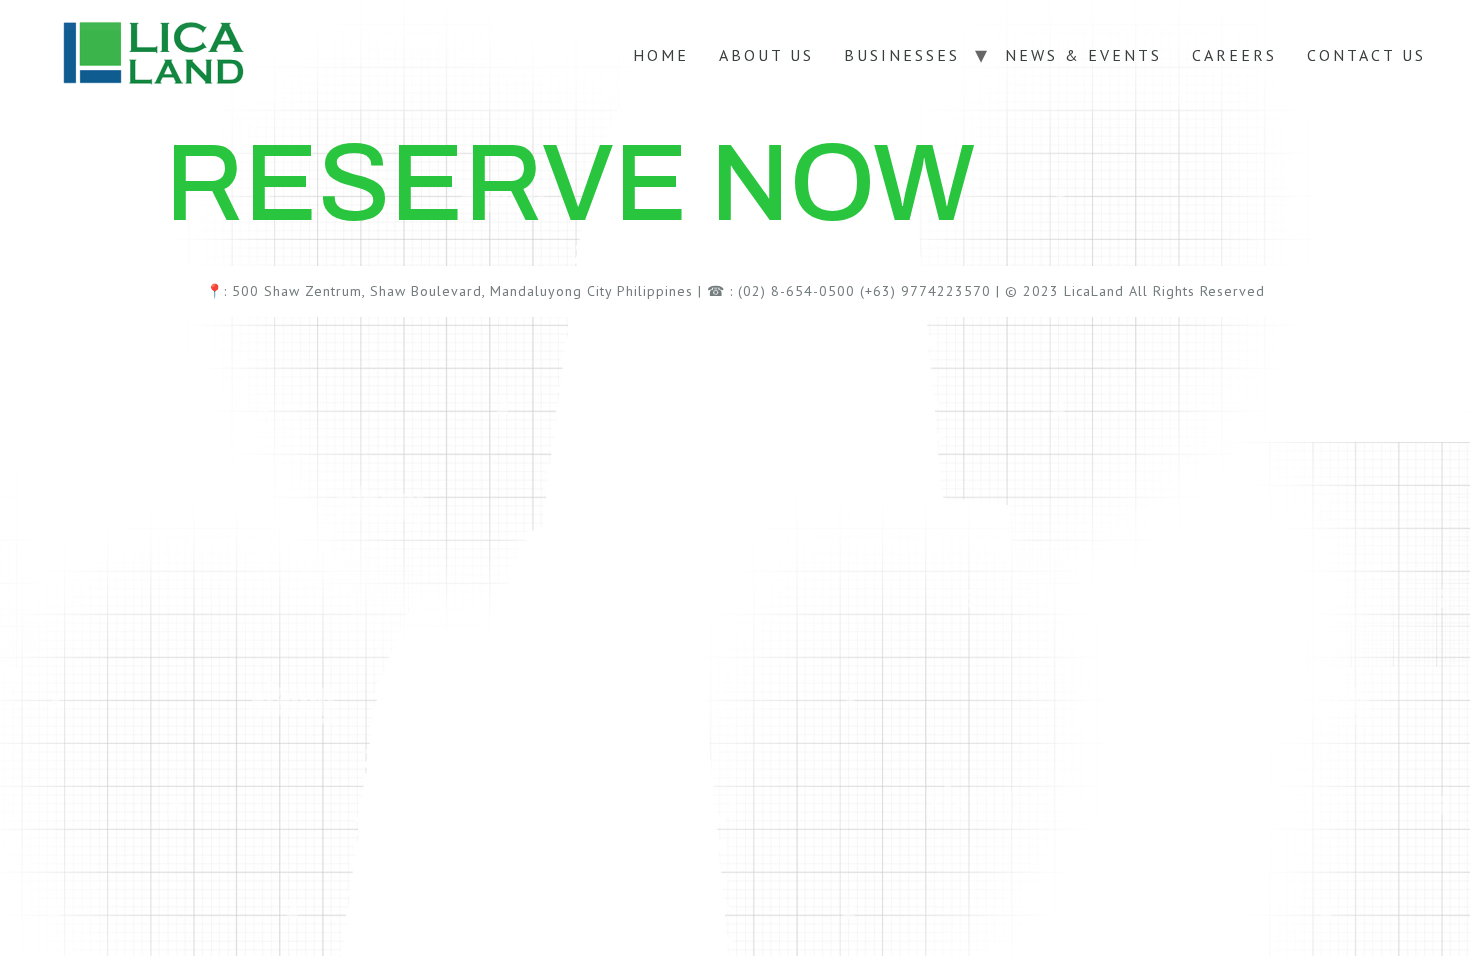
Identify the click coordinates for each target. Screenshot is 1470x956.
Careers (1234, 55)
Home (661, 55)
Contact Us (1366, 55)
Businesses (902, 55)
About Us (766, 55)
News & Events (1083, 55)
